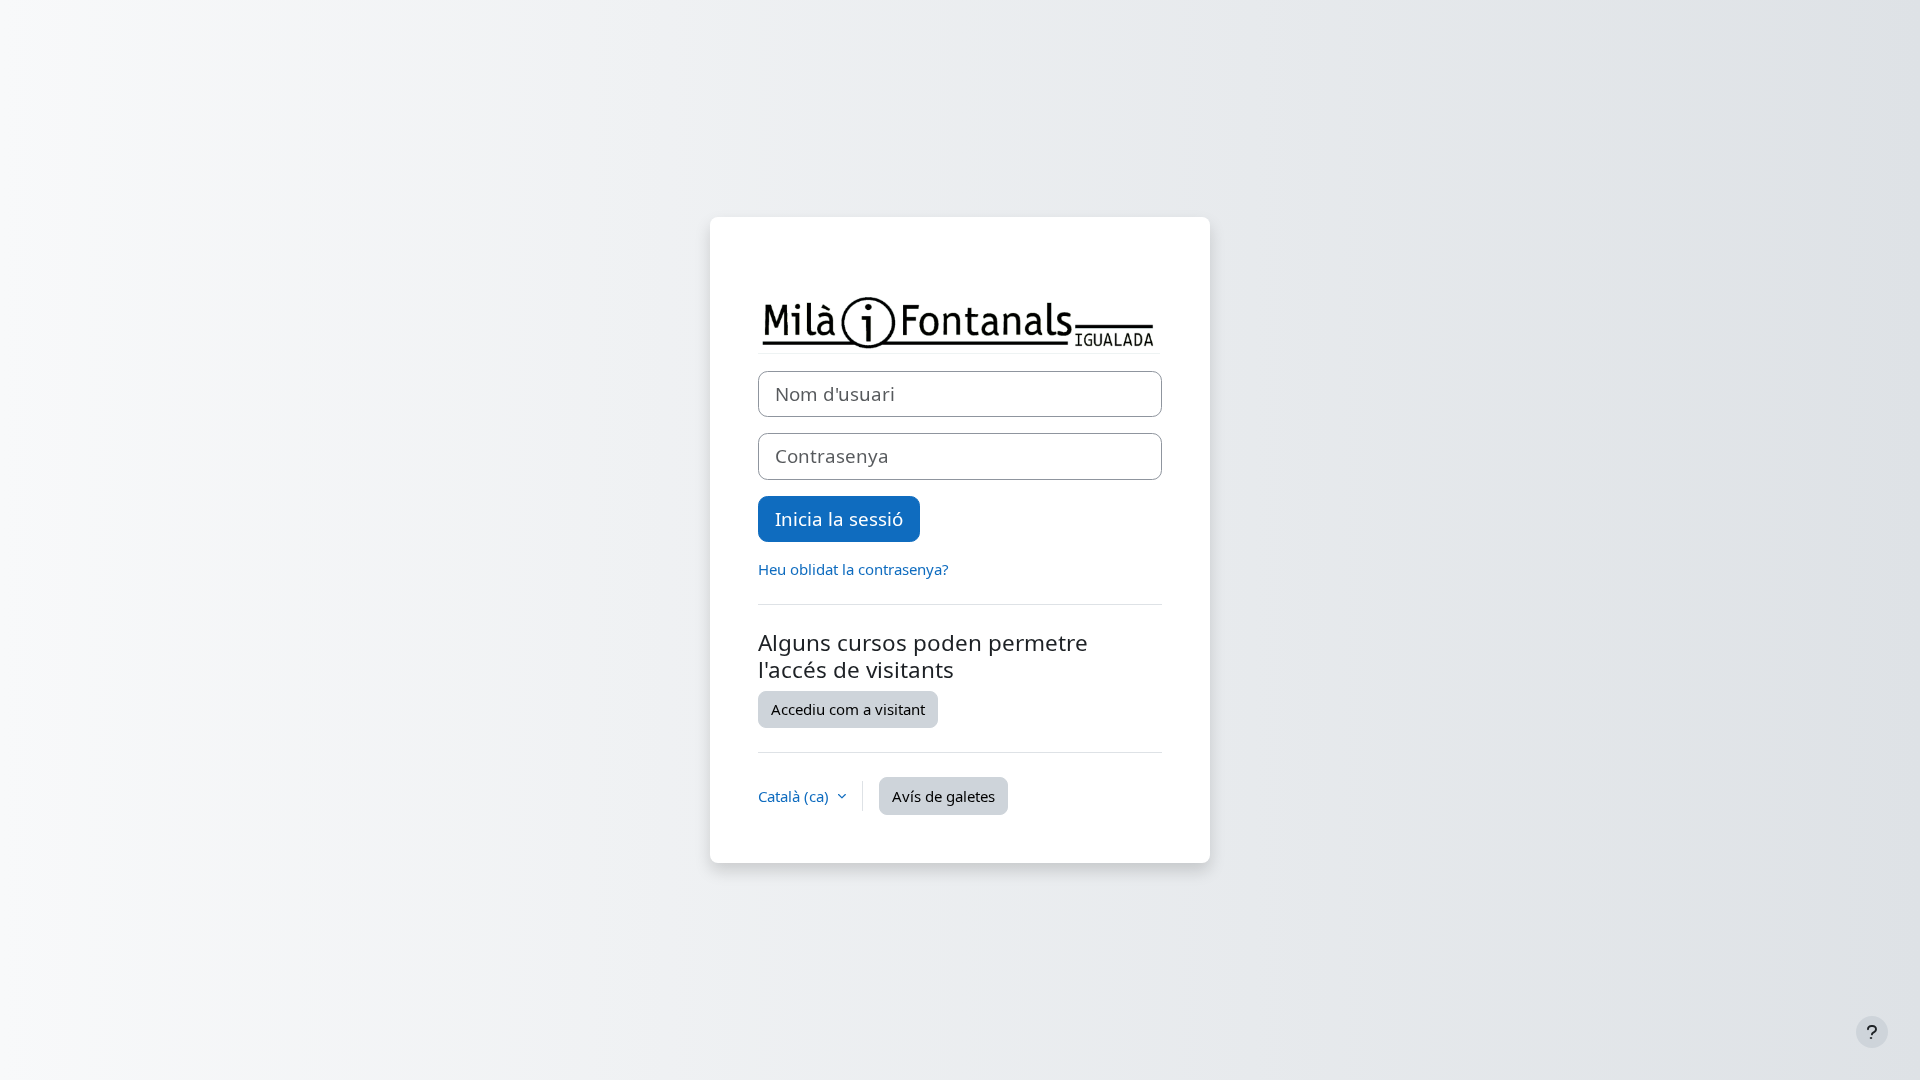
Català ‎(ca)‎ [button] (795, 796)
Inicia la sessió (839, 518)
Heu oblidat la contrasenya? (853, 569)
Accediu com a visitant (848, 709)
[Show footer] (1872, 1032)
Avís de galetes (943, 796)
